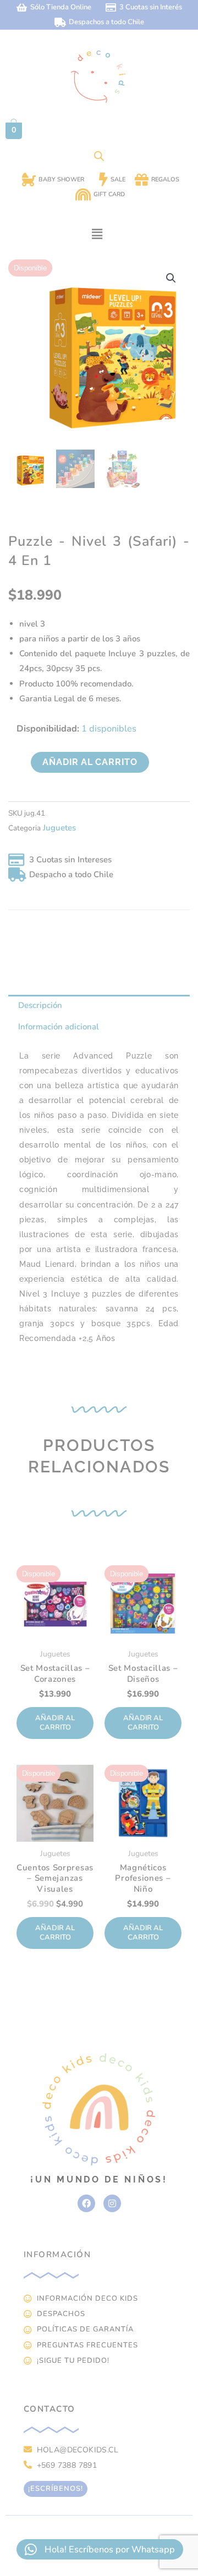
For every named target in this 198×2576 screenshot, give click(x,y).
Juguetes (59, 828)
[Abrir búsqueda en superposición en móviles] (99, 156)
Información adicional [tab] (59, 1027)
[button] (97, 234)
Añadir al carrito (90, 762)
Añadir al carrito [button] (55, 1723)
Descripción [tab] (40, 1005)
